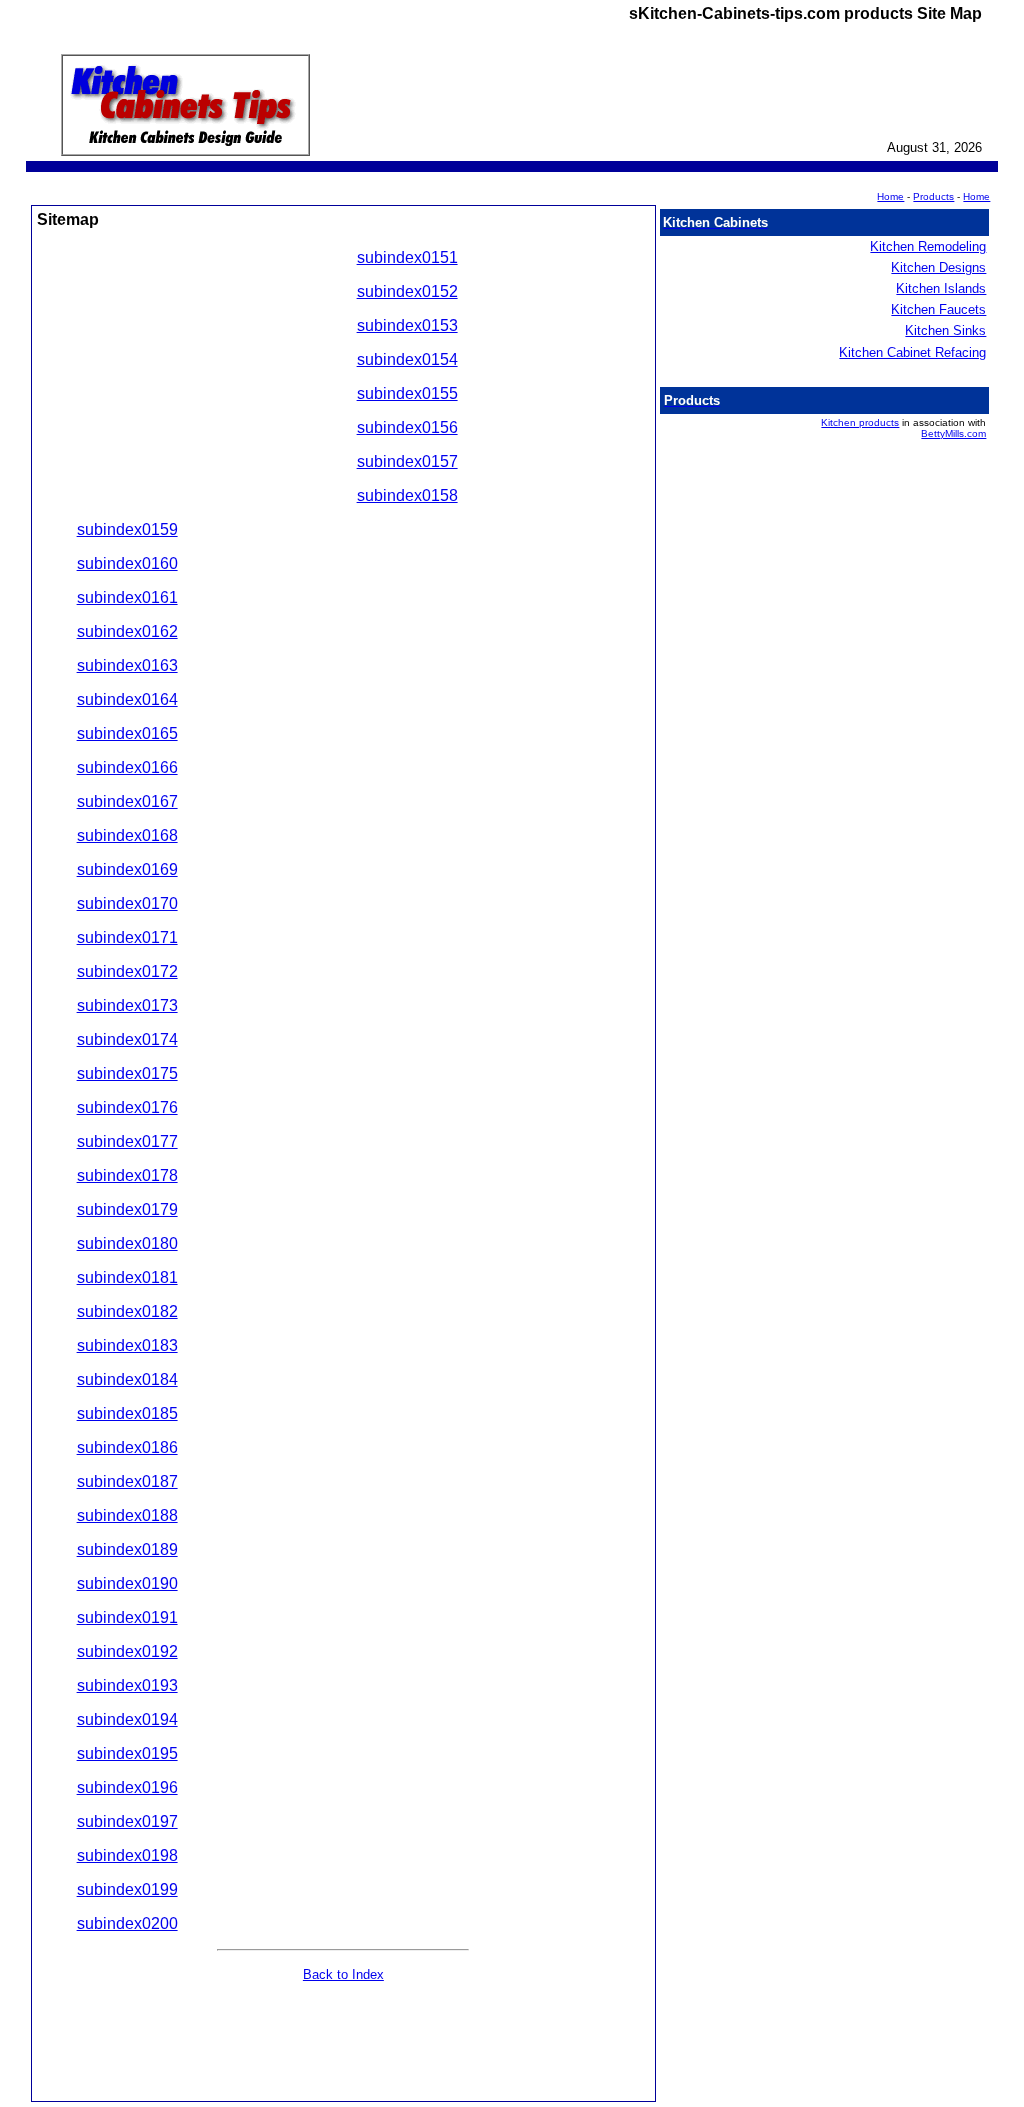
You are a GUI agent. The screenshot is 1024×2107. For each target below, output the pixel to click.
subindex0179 (127, 1209)
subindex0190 (127, 1583)
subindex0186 (127, 1447)
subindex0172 (127, 971)
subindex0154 (407, 359)
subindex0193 (127, 1685)
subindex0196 (127, 1787)
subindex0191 (127, 1617)
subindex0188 (127, 1515)
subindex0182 (127, 1311)
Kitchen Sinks (945, 330)
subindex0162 (127, 631)
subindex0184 (127, 1379)
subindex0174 (127, 1039)
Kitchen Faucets (938, 309)
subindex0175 (127, 1073)
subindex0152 (407, 291)
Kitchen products (860, 422)
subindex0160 (127, 563)
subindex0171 (127, 937)
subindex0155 (407, 393)
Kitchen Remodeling (928, 246)
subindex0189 (127, 1549)
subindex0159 (127, 529)
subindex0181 (127, 1277)
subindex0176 (127, 1107)
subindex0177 (127, 1141)
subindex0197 (127, 1821)
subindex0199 (127, 1889)
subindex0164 (127, 699)
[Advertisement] (197, 384)
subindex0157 (407, 461)
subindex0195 (127, 1753)
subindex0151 (407, 257)
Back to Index (343, 1974)
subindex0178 (127, 1175)
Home (976, 196)
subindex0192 (127, 1651)
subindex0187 (127, 1481)
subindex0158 (407, 495)
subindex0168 (127, 835)
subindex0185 (127, 1413)
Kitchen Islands (941, 288)
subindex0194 (127, 1719)
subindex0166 (127, 767)
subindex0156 (407, 427)
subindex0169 (127, 869)
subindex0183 (127, 1345)
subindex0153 (407, 325)
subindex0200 (127, 1923)
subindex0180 (127, 1243)
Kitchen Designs (938, 267)
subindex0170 (127, 903)
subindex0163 (127, 665)
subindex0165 (127, 733)
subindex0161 (127, 597)
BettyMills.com (953, 433)
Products (933, 196)
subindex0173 (127, 1005)
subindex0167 (127, 801)
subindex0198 (127, 1855)
